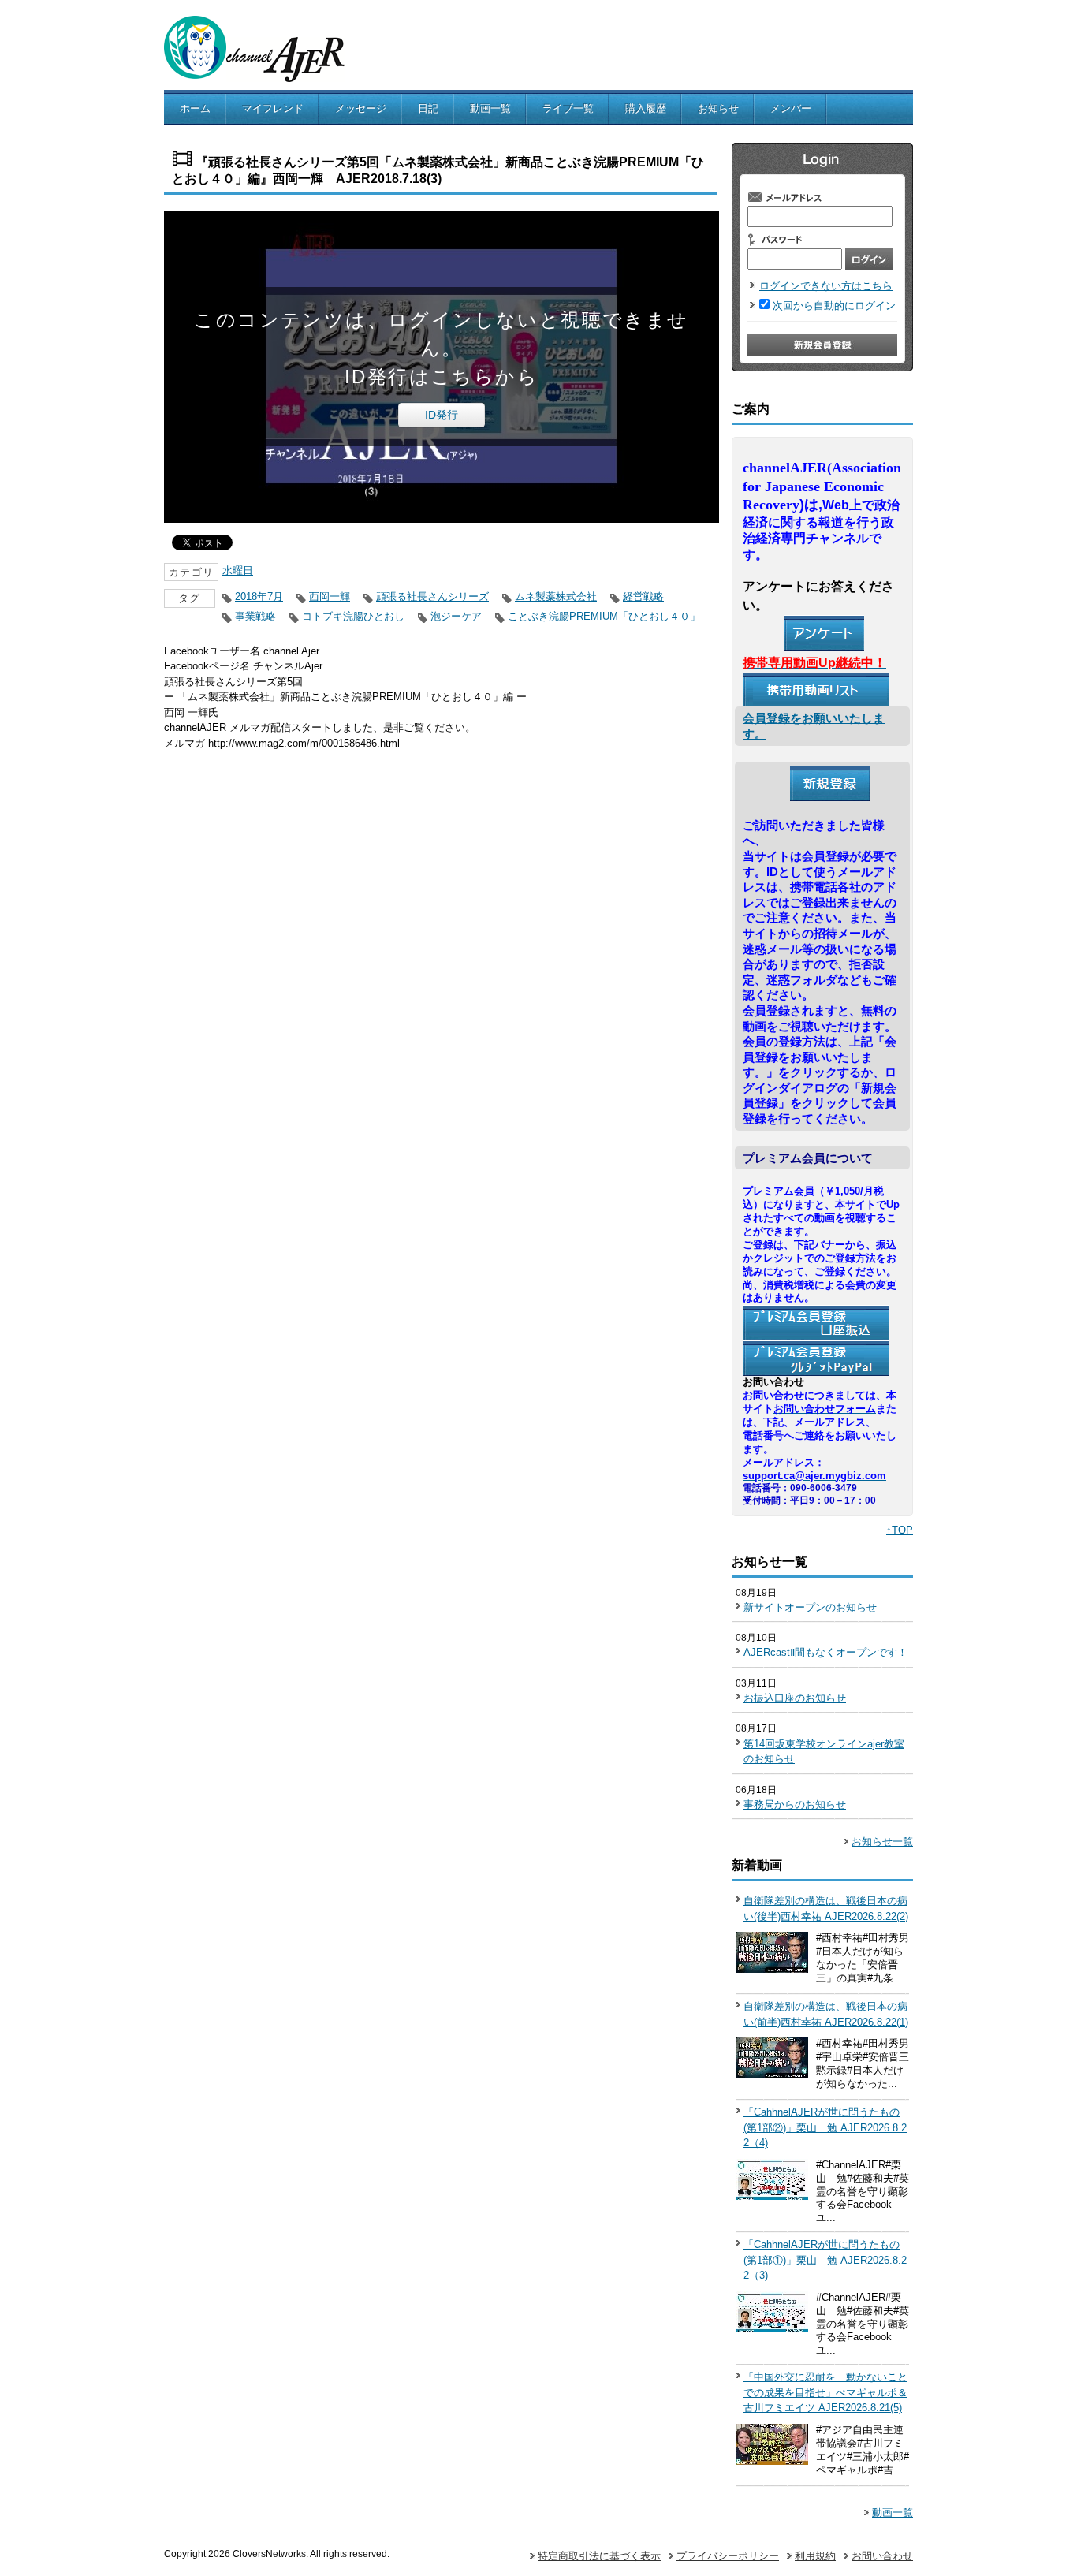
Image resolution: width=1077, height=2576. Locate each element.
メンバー (791, 108)
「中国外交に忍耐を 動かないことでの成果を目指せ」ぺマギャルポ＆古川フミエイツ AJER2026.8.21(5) (825, 2392)
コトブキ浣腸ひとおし (353, 616)
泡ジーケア (456, 616)
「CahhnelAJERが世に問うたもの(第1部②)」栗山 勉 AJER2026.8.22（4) (825, 2127)
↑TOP (900, 1530)
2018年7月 (259, 596)
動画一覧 (490, 108)
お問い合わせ (882, 2556)
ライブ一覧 (568, 108)
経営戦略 (643, 596)
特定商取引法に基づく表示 (599, 2556)
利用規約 (815, 2556)
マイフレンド (273, 108)
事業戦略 (255, 616)
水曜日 (238, 570)
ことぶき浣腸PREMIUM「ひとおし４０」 (604, 616)
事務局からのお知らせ (795, 1804)
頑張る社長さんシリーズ (432, 596)
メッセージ (361, 108)
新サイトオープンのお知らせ (810, 1607)
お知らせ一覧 (882, 1842)
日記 (428, 108)
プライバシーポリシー (728, 2556)
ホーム (195, 108)
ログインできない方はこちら (826, 286)
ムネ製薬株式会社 (556, 596)
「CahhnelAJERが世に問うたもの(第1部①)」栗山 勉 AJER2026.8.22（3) (825, 2260)
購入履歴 (646, 108)
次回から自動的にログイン (834, 306)
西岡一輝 (330, 596)
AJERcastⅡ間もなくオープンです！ (825, 1652)
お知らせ (718, 108)
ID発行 (442, 415)
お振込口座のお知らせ (795, 1698)
